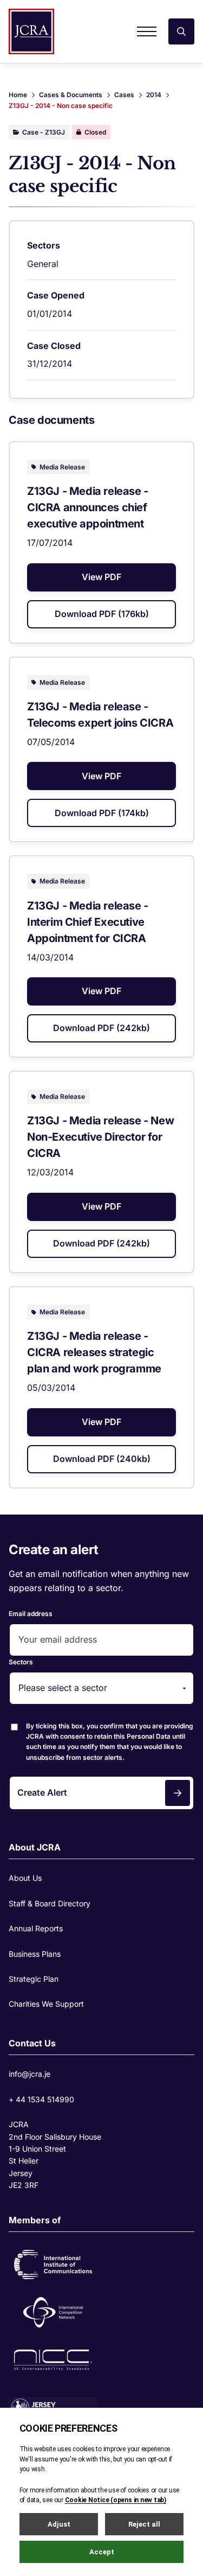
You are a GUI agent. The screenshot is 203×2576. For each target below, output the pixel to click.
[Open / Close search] (181, 31)
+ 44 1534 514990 (41, 2099)
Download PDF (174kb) (102, 813)
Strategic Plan (34, 1979)
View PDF (101, 577)
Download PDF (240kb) (102, 1459)
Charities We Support (46, 2004)
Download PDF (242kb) (101, 1028)
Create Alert (42, 1792)
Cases (124, 95)
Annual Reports (36, 1928)
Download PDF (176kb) (102, 614)
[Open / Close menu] (147, 31)
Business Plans (35, 1954)
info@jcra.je (30, 2074)
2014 (154, 95)
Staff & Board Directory (50, 1903)
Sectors (21, 1662)
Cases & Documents (71, 95)
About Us (25, 1878)
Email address (31, 1614)
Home (18, 95)
